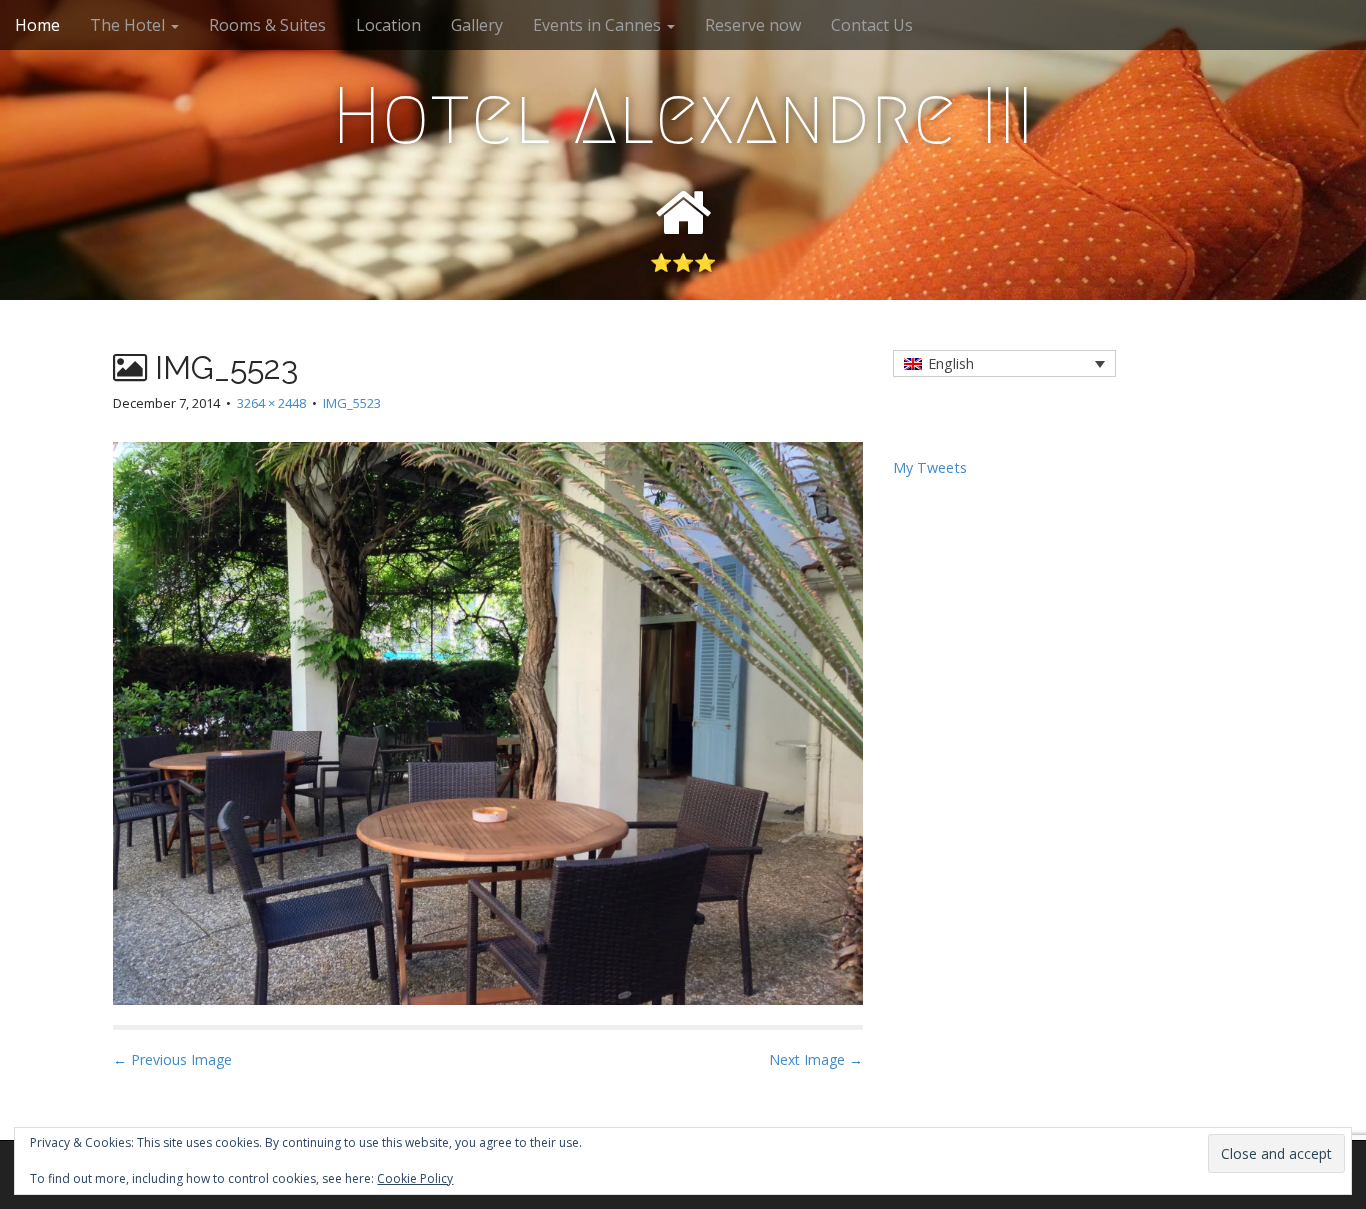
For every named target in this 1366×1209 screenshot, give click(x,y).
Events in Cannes (599, 25)
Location (388, 25)
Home (37, 25)
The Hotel (129, 25)
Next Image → (816, 1059)
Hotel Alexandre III (683, 116)
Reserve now (753, 25)
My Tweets (930, 467)
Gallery (477, 25)
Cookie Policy (415, 1178)
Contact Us (872, 25)
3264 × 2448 (271, 403)
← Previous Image (172, 1059)
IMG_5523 (352, 403)
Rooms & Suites (267, 25)
